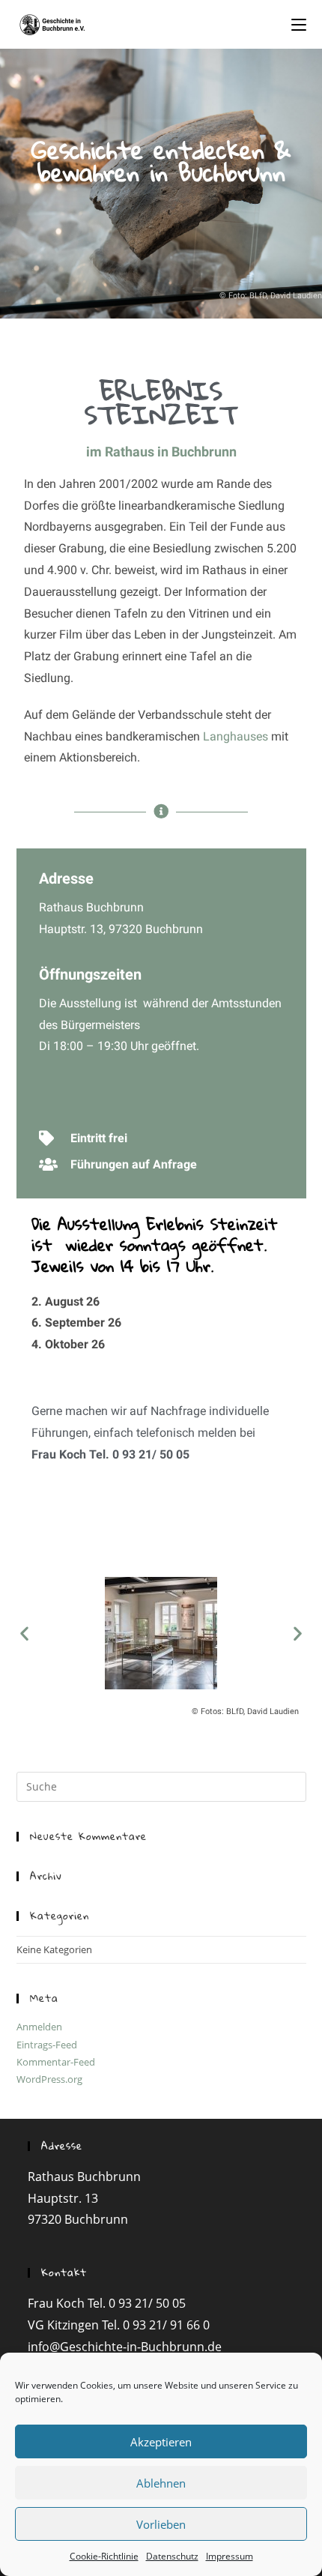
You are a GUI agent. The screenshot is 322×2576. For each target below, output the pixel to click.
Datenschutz (172, 2556)
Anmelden (39, 2027)
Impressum (230, 2556)
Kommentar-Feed (56, 2062)
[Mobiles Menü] (299, 24)
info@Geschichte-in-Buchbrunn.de (125, 2347)
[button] (24, 1634)
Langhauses (236, 736)
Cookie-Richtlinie (104, 2556)
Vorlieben (161, 2524)
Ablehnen (161, 2483)
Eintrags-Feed (47, 2045)
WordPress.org (49, 2079)
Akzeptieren (161, 2442)
